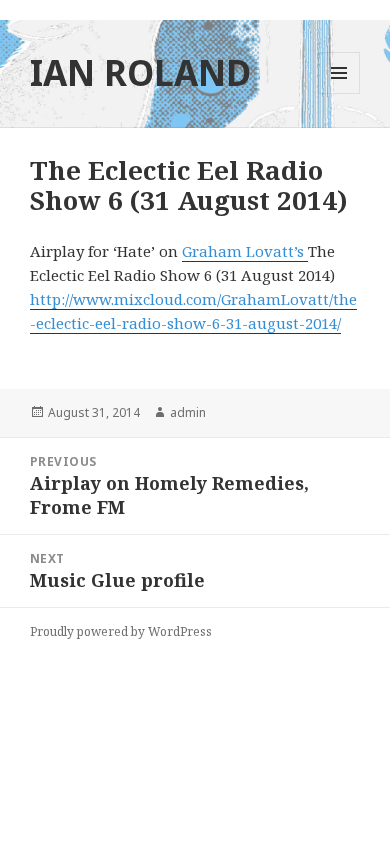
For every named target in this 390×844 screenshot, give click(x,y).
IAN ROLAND (140, 72)
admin (188, 412)
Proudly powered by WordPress (121, 631)
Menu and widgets (339, 93)
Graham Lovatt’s (245, 251)
